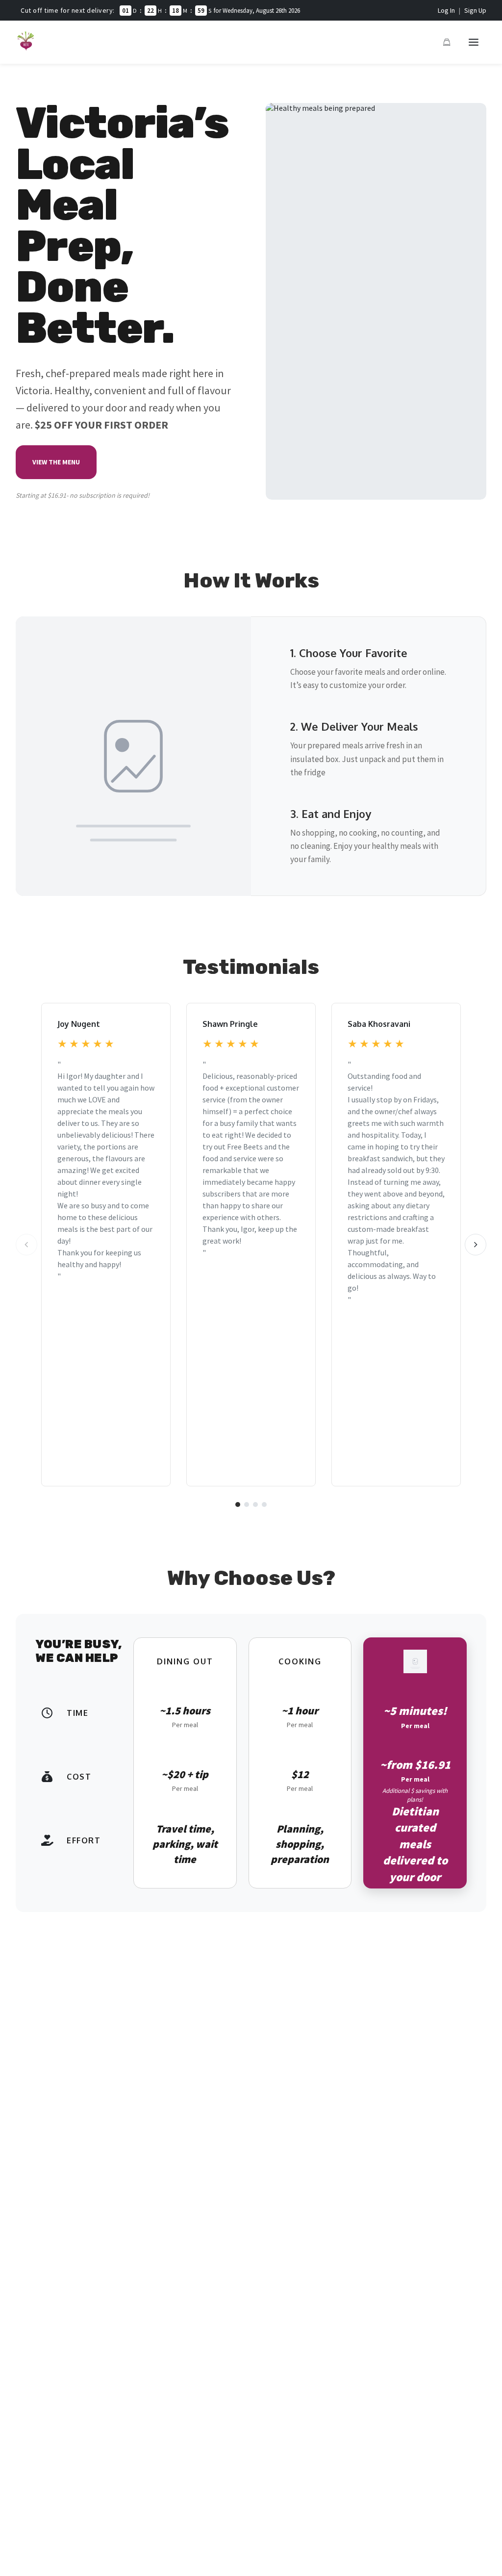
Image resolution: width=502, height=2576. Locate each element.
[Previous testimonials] (26, 1245)
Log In (446, 10)
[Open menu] (474, 42)
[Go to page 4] (264, 1505)
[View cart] (447, 42)
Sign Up (475, 10)
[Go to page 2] (247, 1505)
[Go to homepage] (26, 48)
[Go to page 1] (238, 1505)
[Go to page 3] (255, 1505)
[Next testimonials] (476, 1245)
